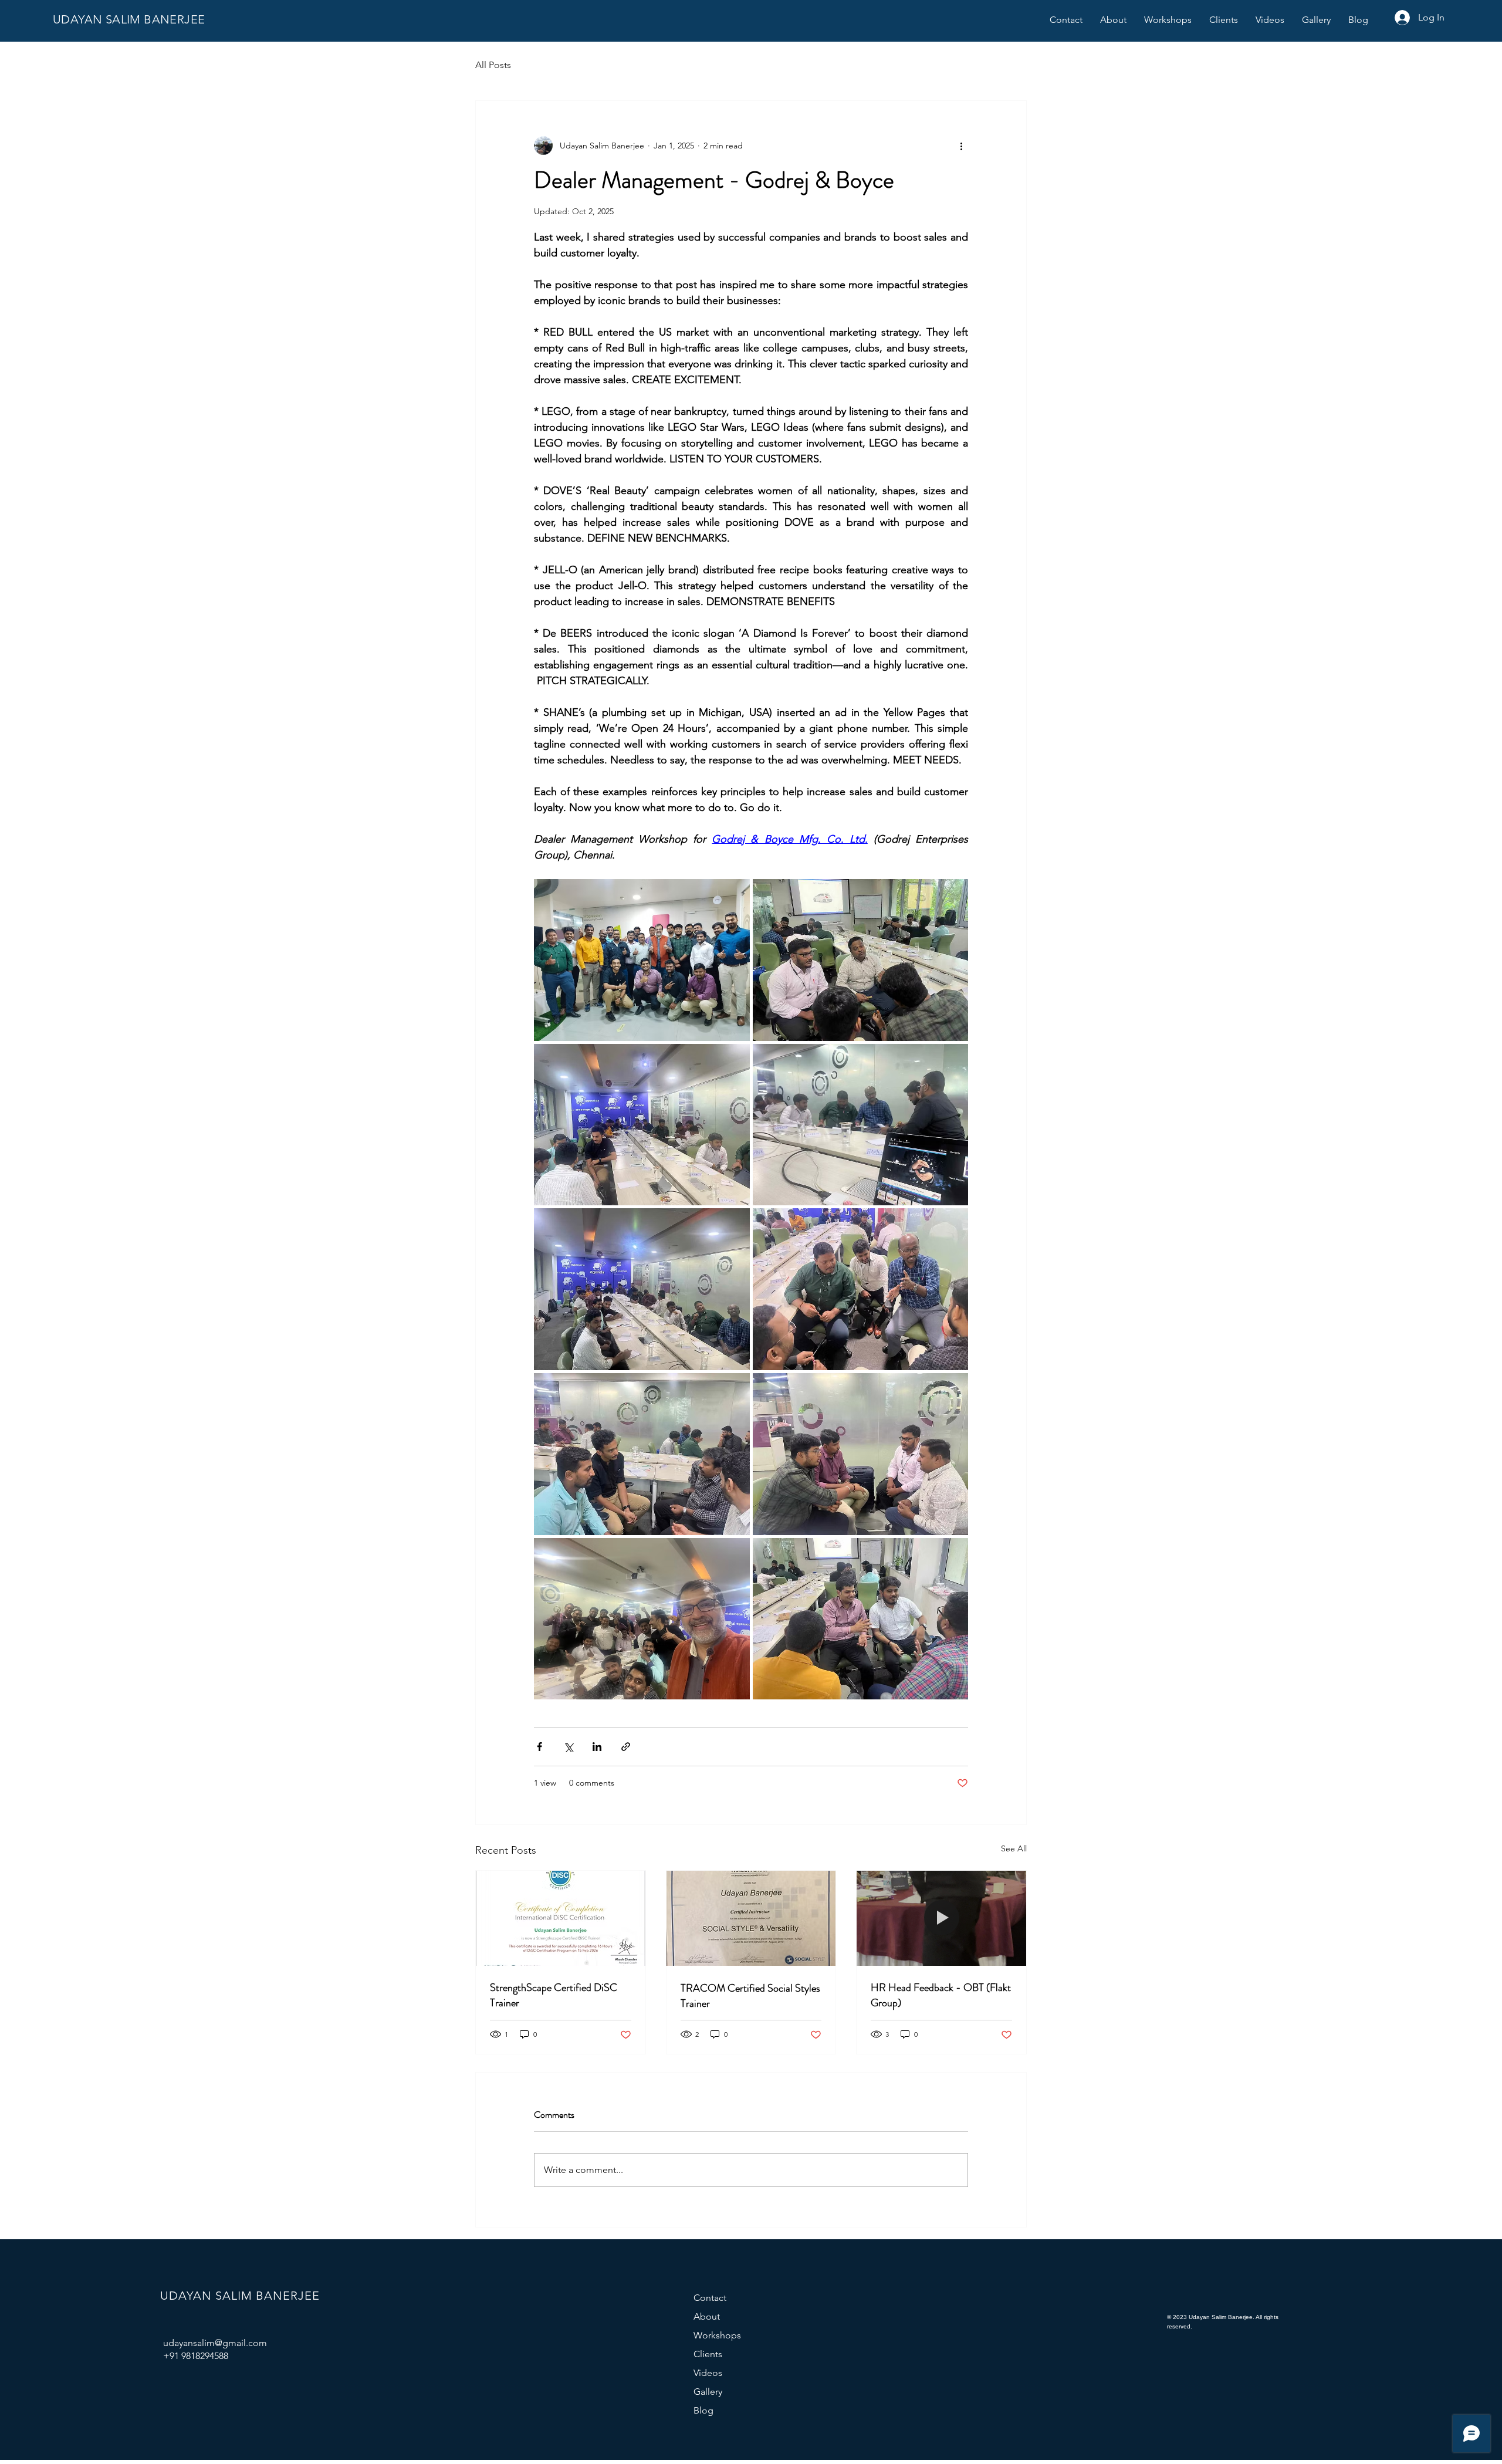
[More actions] (961, 146)
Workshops (717, 2335)
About (707, 2316)
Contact (710, 2298)
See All (1014, 1848)
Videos (708, 2373)
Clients (708, 2354)
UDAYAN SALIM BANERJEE (129, 19)
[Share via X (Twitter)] (568, 1747)
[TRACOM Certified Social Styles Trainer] (751, 1918)
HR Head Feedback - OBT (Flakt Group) (941, 1995)
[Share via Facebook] (539, 1747)
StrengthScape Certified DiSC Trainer (554, 1995)
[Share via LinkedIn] (597, 1747)
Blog (703, 2410)
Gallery (708, 2392)
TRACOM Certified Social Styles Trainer (750, 1996)
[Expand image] (642, 960)
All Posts (493, 65)
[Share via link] (626, 1747)
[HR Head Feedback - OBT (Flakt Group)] (941, 1918)
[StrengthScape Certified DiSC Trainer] (561, 1918)
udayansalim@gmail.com (215, 2343)
